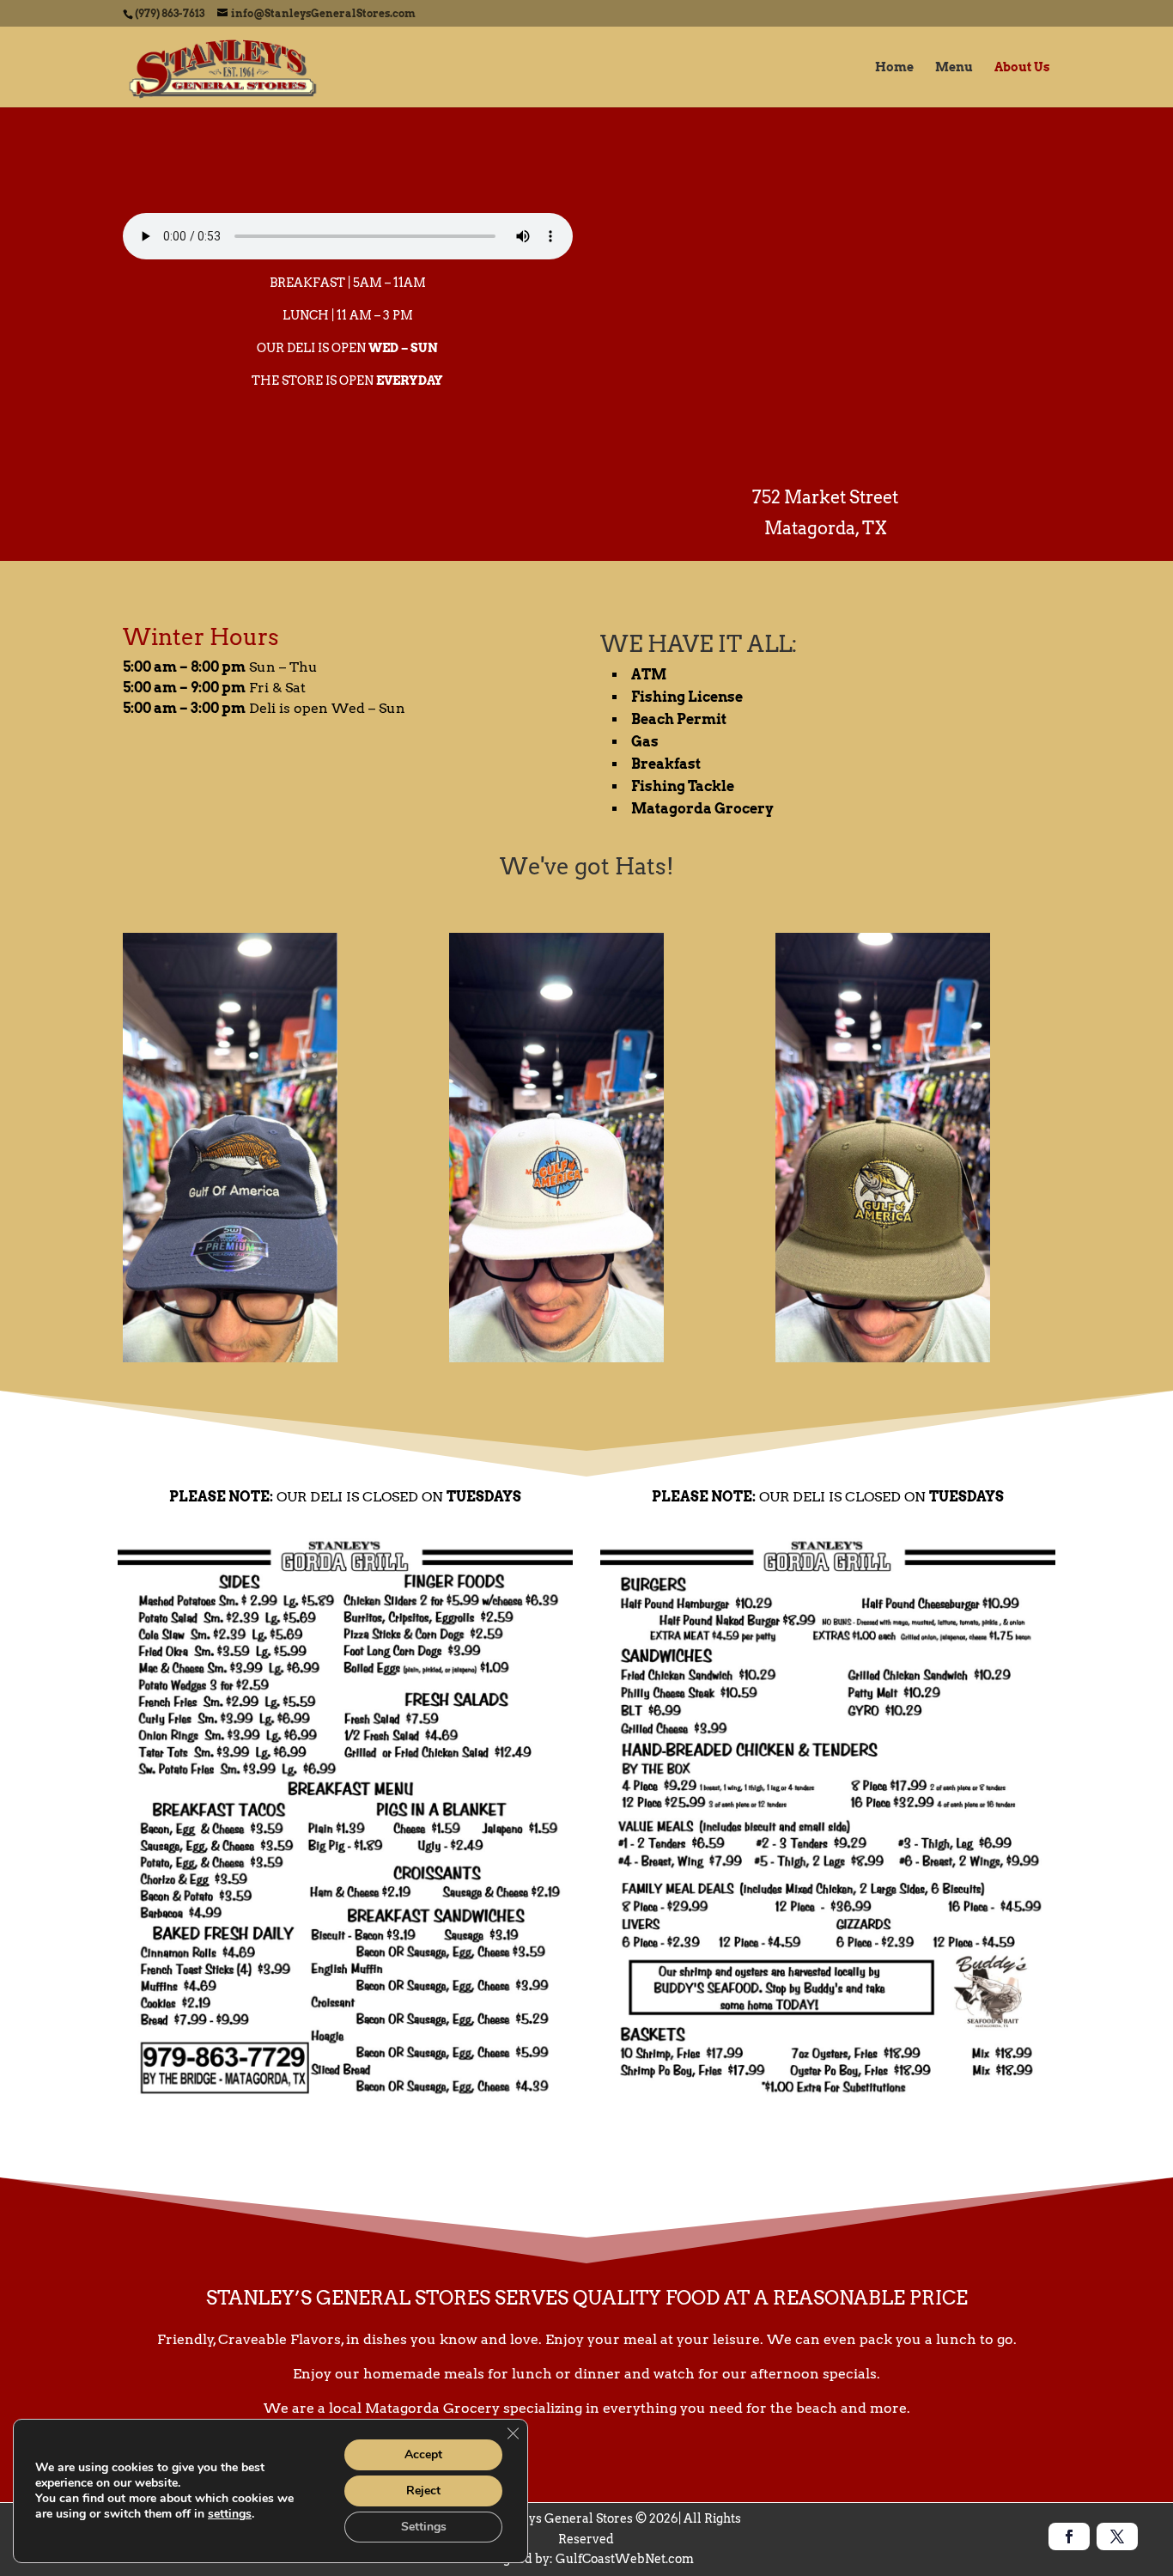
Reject (423, 2491)
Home (894, 67)
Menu (954, 67)
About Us (1022, 67)
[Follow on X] (1117, 2536)
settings (230, 2514)
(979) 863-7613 (170, 13)
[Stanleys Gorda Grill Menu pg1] (345, 2106)
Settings (424, 2527)
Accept (423, 2454)
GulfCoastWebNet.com (625, 2559)
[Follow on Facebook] (1069, 2536)
